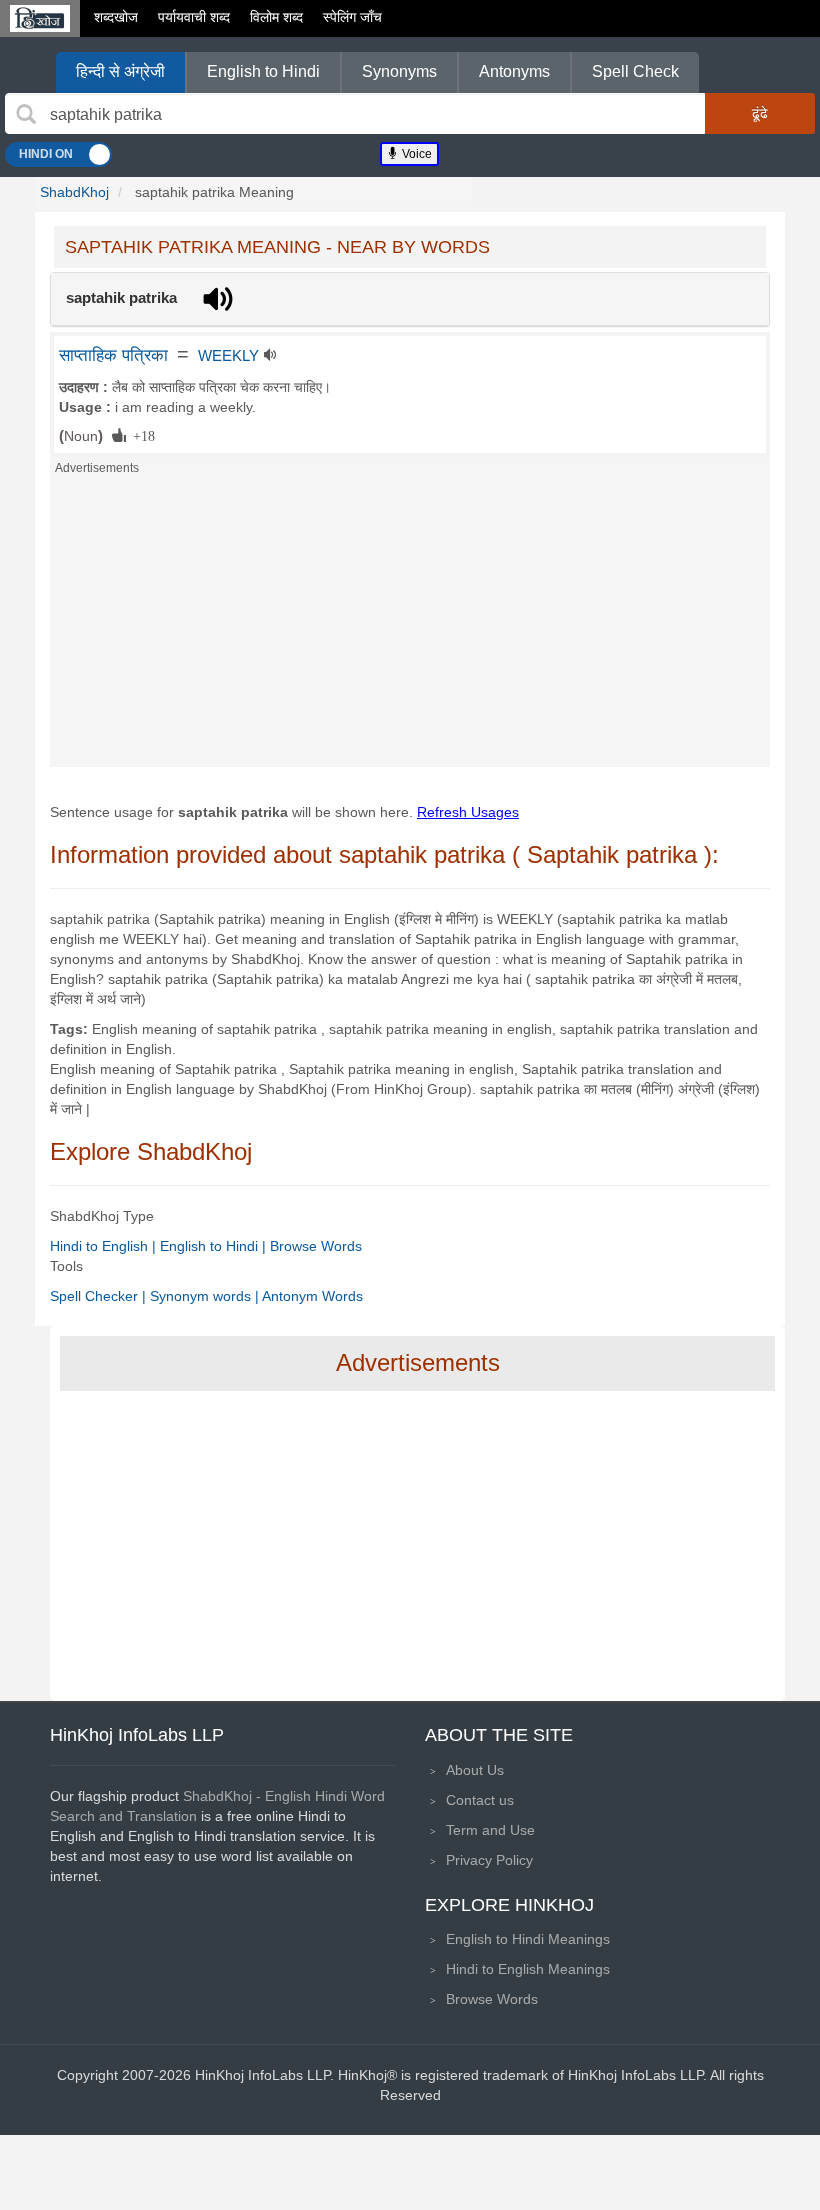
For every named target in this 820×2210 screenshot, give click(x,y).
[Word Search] (26, 114)
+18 (140, 435)
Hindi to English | (105, 1246)
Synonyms (399, 71)
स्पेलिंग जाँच (352, 17)
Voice (415, 154)
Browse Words (316, 1246)
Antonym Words (312, 1296)
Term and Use (490, 1830)
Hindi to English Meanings (528, 1969)
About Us (475, 1770)
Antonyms (514, 71)
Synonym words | (206, 1296)
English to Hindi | (215, 1246)
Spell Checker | (100, 1296)
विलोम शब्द (276, 17)
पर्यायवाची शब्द (194, 17)
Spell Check (635, 71)
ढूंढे (760, 113)
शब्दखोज (116, 17)
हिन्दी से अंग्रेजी (120, 71)
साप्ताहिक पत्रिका (113, 355)
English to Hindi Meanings (528, 1939)
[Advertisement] (410, 627)
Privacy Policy (489, 1860)
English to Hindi (263, 71)
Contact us (480, 1800)
